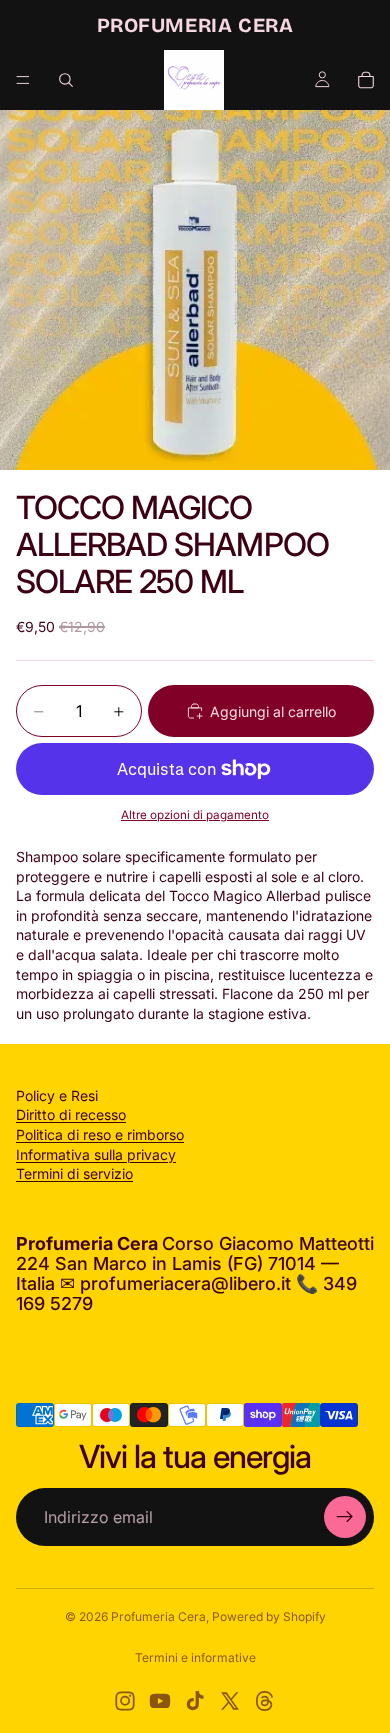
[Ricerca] (66, 80)
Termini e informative (195, 1657)
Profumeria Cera (158, 1616)
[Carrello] (366, 80)
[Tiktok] (195, 1701)
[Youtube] (160, 1701)
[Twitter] (230, 1701)
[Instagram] (125, 1701)
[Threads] (265, 1701)
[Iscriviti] (345, 1517)
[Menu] (23, 80)
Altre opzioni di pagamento (195, 815)
